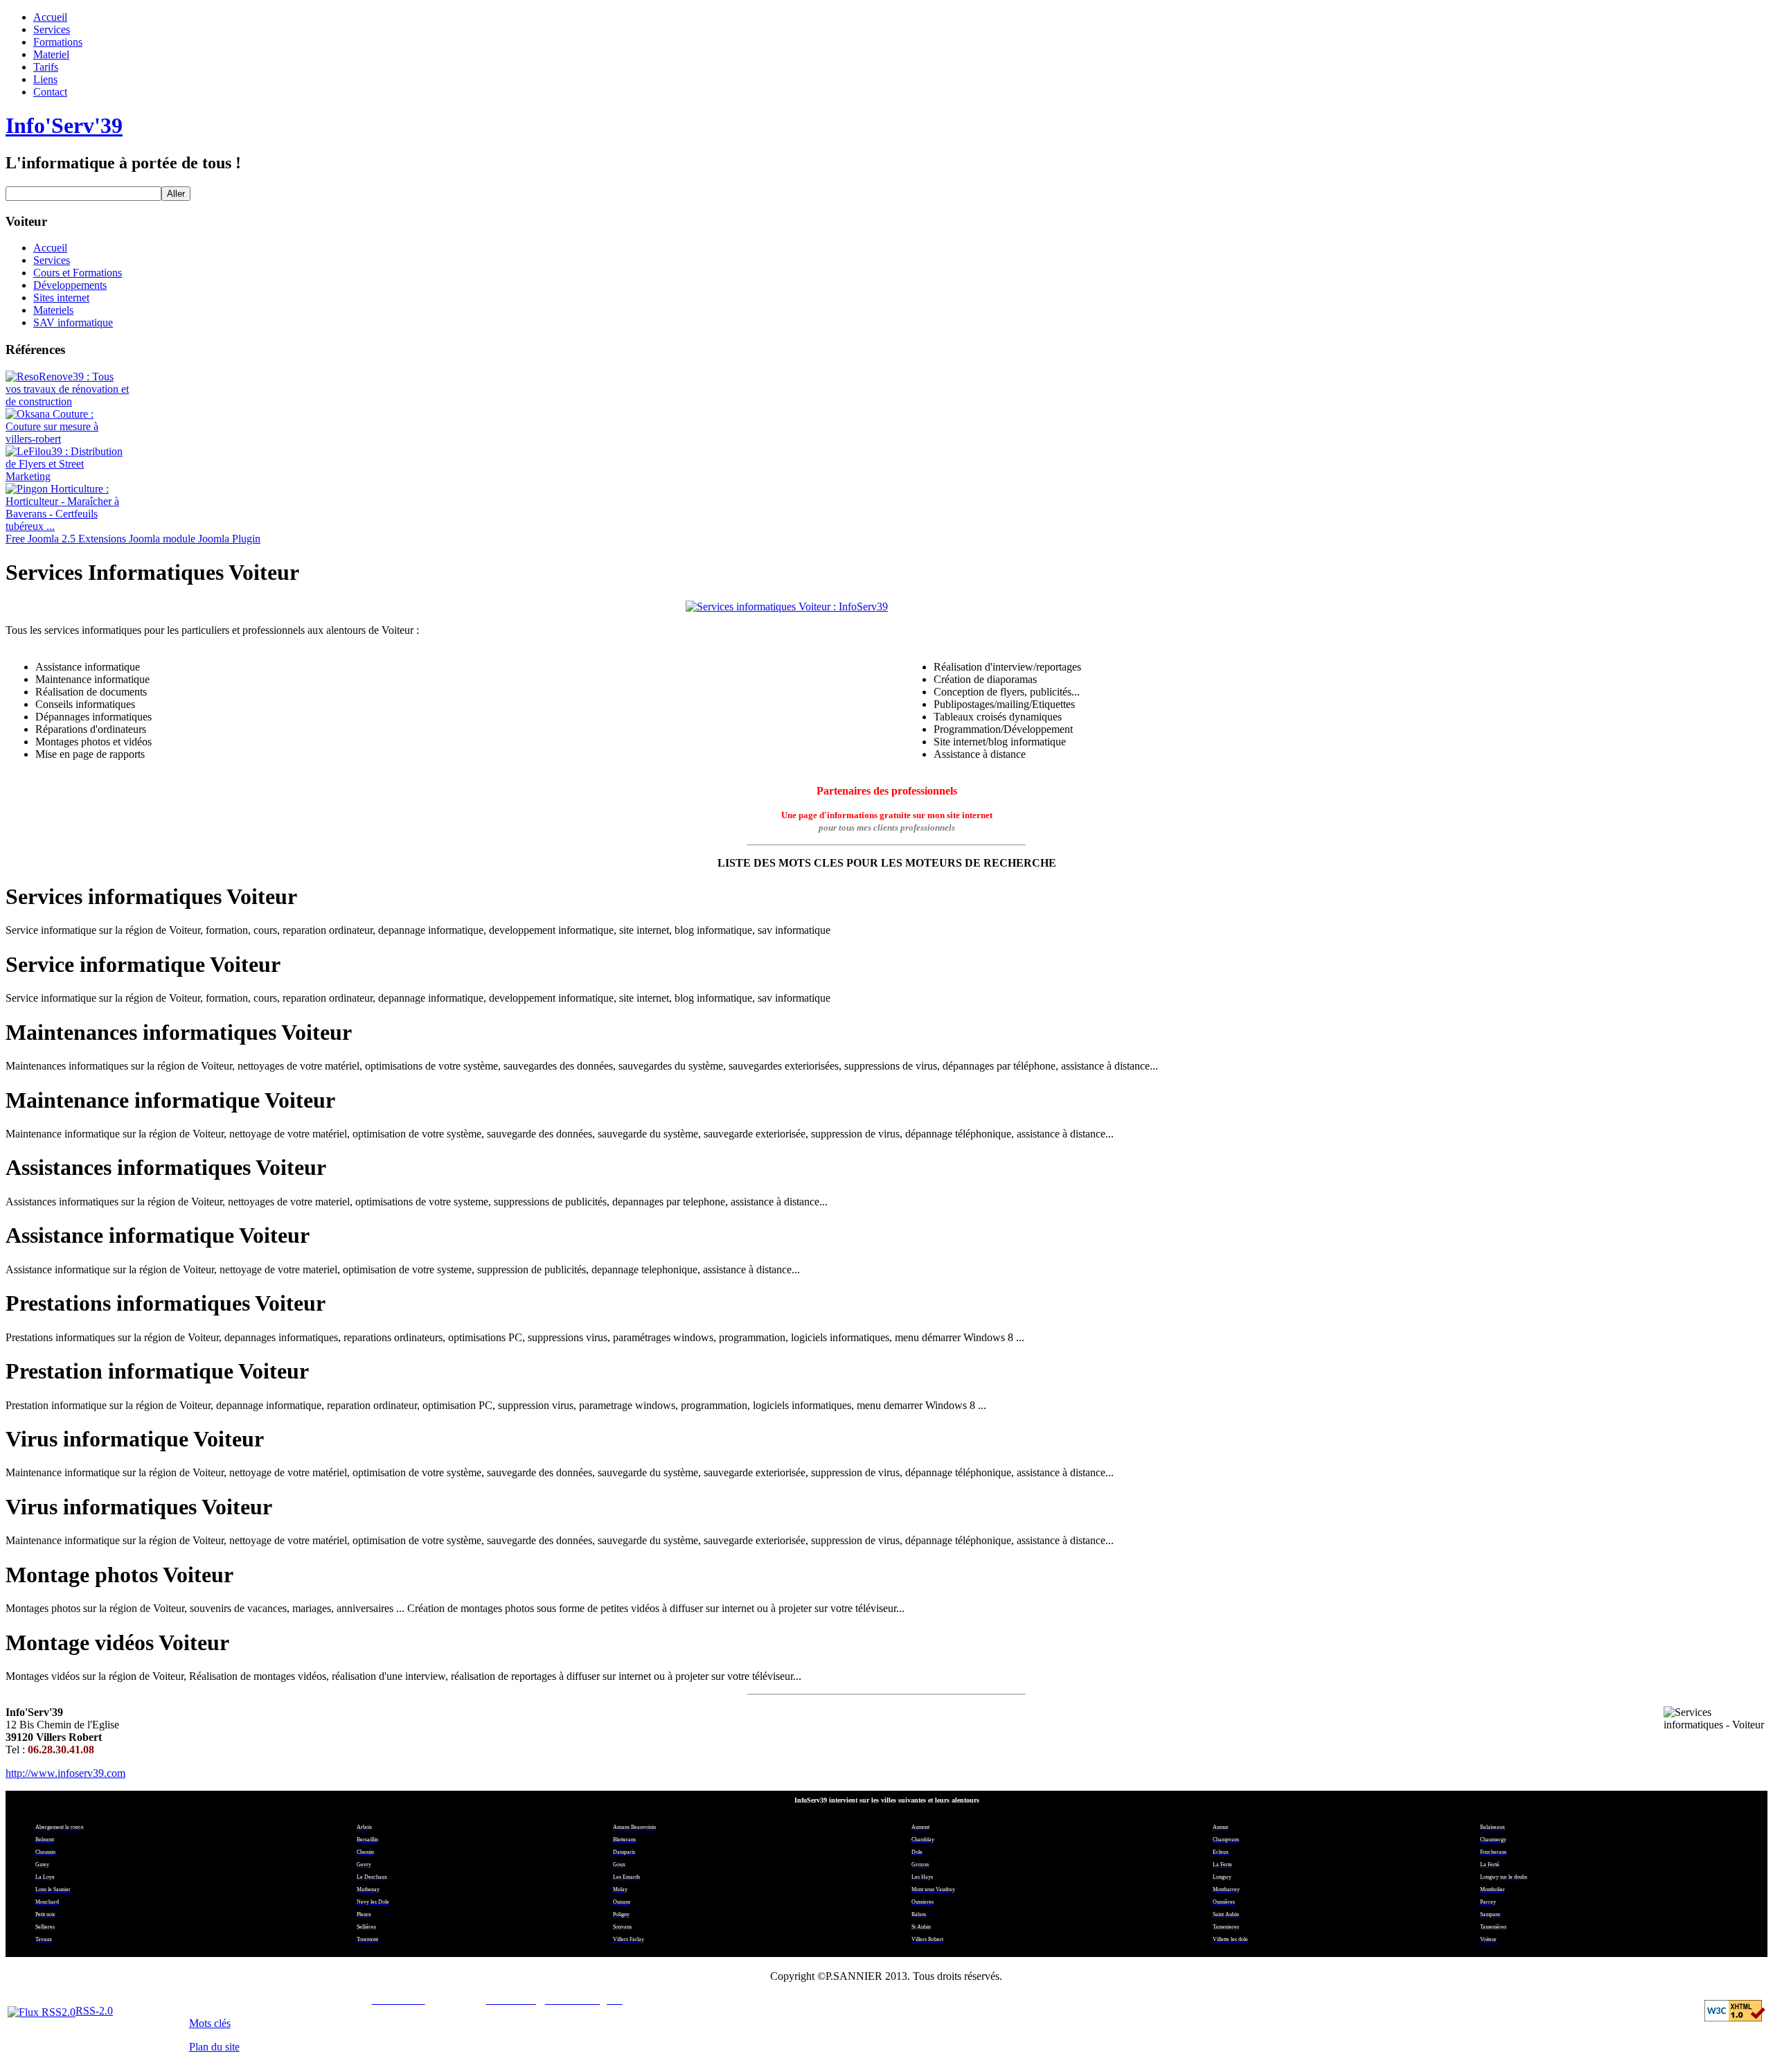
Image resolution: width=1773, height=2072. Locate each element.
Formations (58, 42)
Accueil (50, 17)
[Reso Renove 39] (68, 401)
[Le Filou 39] (68, 476)
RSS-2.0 (94, 2011)
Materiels (53, 310)
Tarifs (46, 67)
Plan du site (214, 2047)
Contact (50, 92)
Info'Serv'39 (64, 125)
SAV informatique (73, 322)
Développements (70, 285)
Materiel (51, 54)
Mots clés (210, 2023)
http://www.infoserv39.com (65, 1773)
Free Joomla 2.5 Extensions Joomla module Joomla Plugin (133, 539)
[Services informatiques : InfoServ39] (886, 607)
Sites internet (61, 298)
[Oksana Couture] (68, 439)
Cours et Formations (78, 273)
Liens (45, 79)
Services (52, 29)
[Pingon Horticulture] (68, 526)
